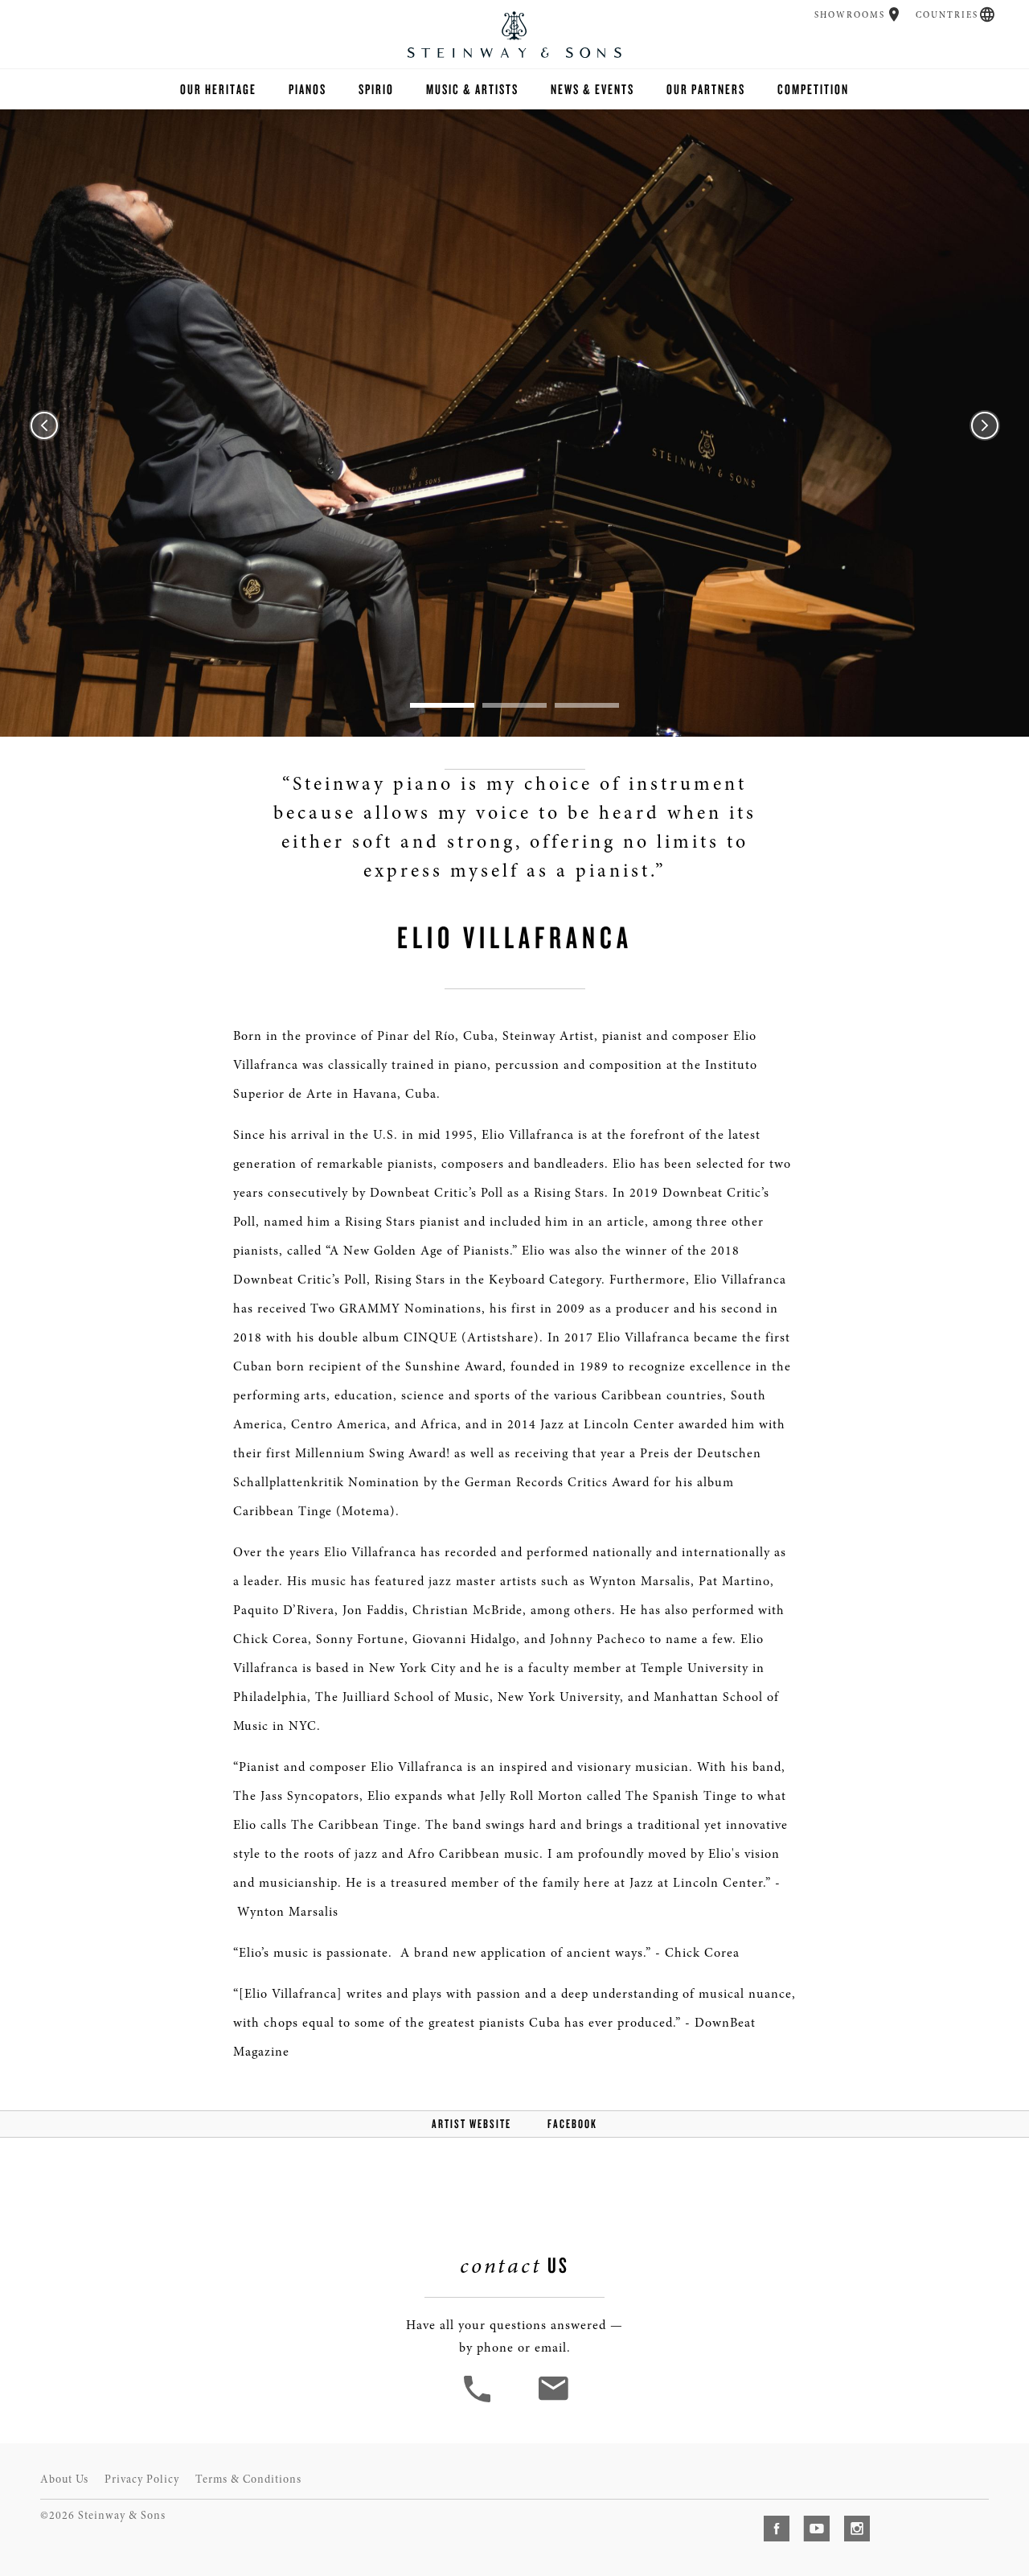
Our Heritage (218, 89)
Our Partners (706, 89)
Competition (813, 89)
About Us (64, 2479)
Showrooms (850, 15)
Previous (44, 425)
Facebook (572, 2124)
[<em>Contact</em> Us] (553, 2401)
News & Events (592, 89)
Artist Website (471, 2124)
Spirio (376, 89)
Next (985, 425)
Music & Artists (472, 89)
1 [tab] (442, 705)
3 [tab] (587, 705)
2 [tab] (514, 705)
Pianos (307, 89)
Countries (947, 15)
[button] (894, 14)
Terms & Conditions (248, 2479)
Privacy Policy (142, 2479)
